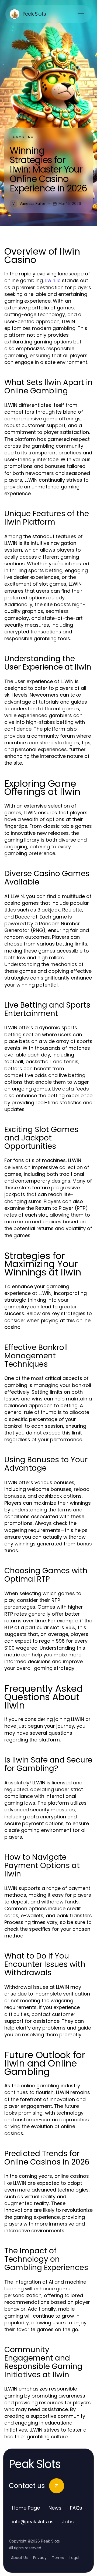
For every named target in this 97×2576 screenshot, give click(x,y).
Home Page (26, 2508)
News (55, 2508)
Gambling (23, 137)
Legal (74, 2558)
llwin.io (53, 280)
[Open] (81, 14)
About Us (19, 2558)
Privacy (40, 2558)
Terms (58, 2558)
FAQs (76, 2508)
